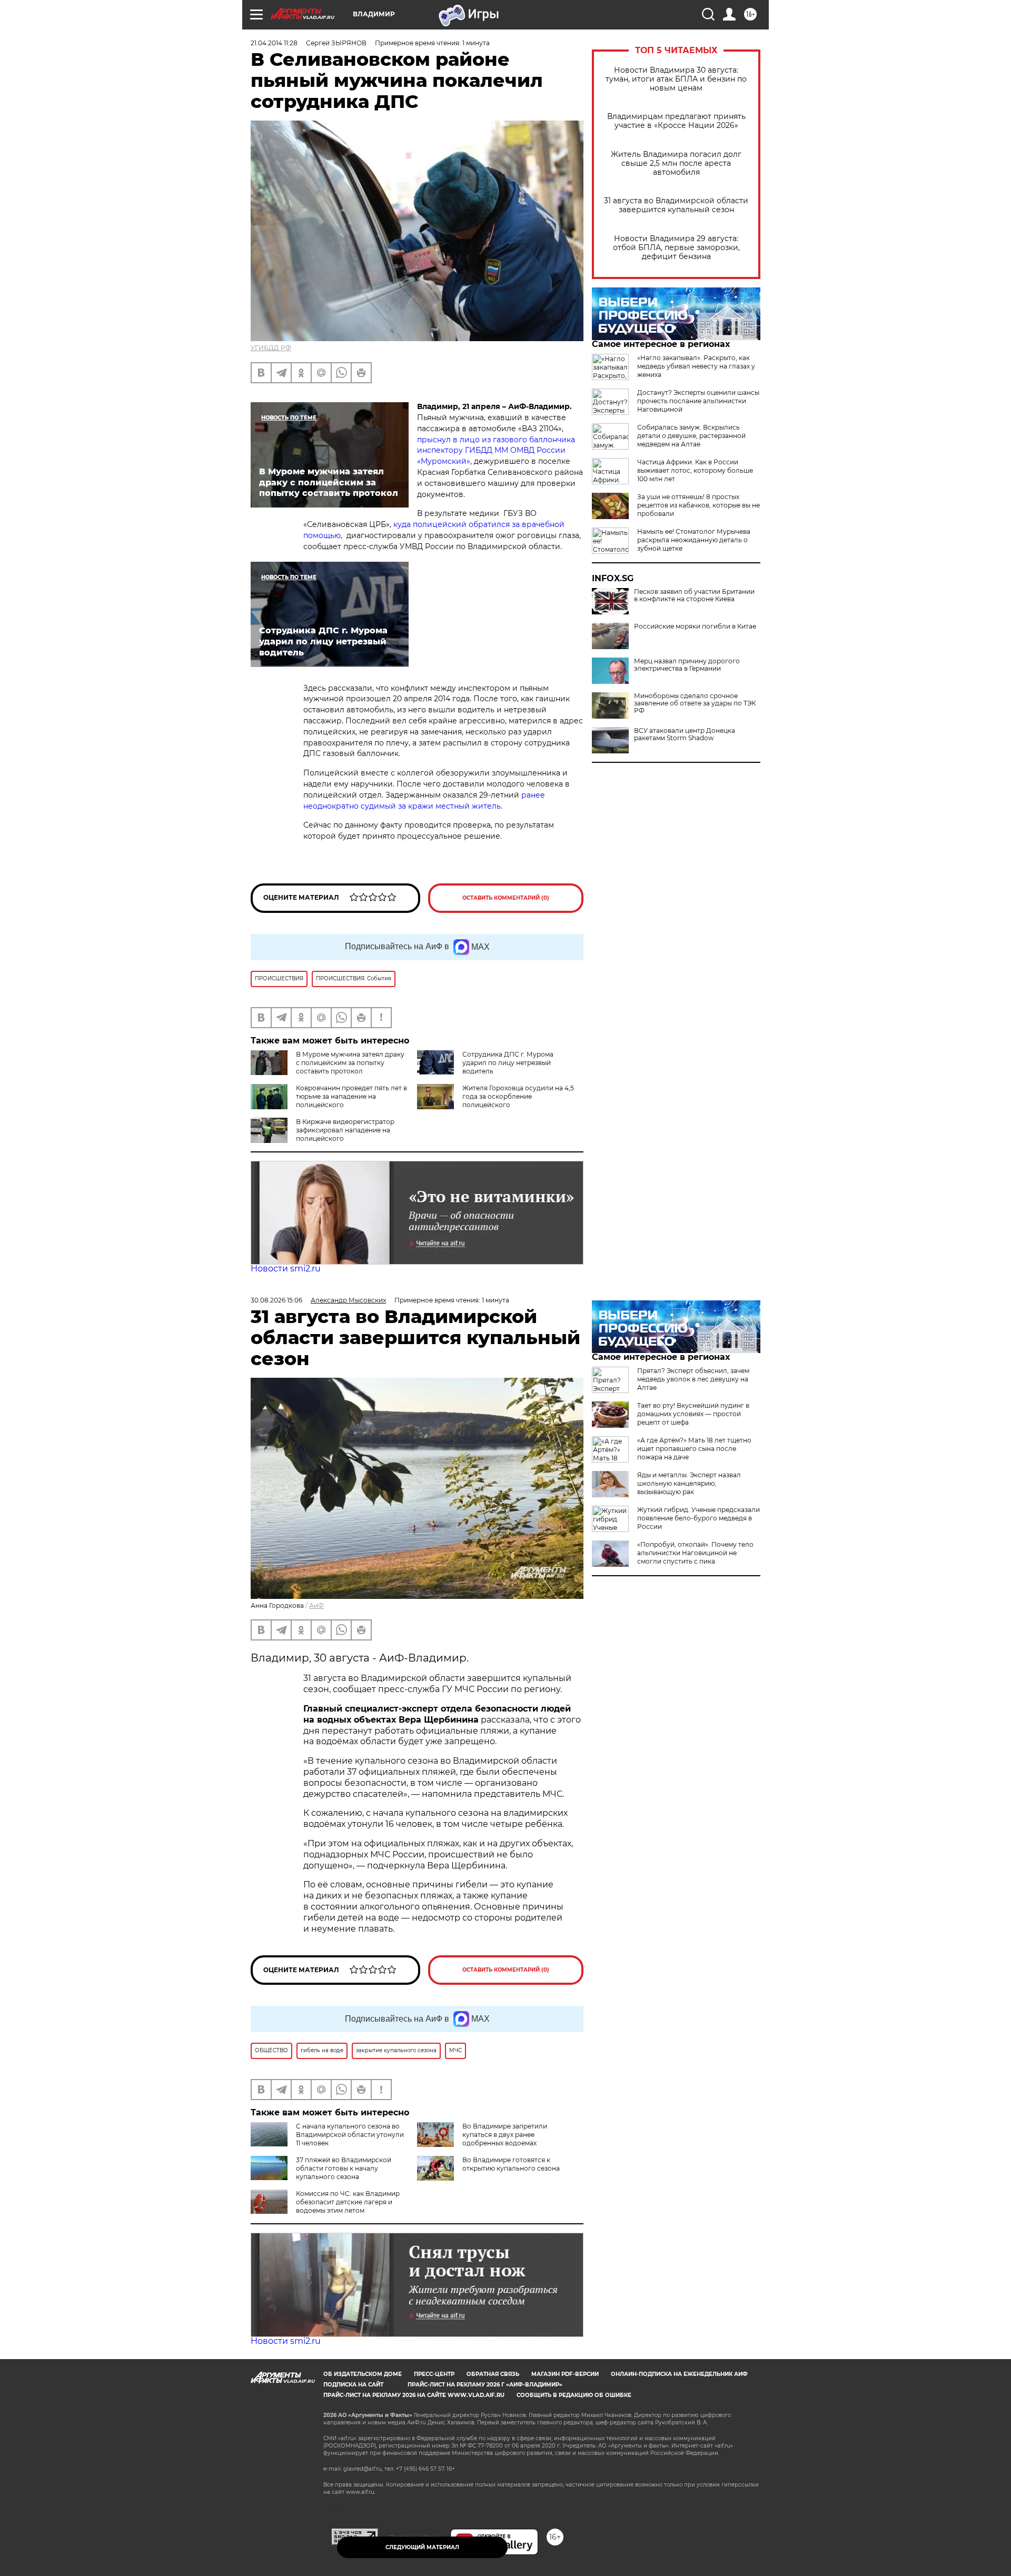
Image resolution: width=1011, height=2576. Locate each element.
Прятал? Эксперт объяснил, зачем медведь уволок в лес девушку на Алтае (693, 1379)
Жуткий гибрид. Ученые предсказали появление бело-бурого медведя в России (698, 1518)
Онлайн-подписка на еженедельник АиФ (679, 2374)
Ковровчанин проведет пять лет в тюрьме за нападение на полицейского (351, 1096)
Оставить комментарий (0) (506, 898)
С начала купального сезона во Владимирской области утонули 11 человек (350, 2135)
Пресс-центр (434, 2374)
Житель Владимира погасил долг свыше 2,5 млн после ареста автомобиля (676, 163)
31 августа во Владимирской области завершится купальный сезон (676, 205)
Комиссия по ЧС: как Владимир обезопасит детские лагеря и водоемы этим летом (348, 2202)
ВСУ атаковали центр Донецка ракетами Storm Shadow (685, 734)
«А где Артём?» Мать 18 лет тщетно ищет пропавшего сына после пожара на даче (694, 1449)
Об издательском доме (363, 2374)
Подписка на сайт (353, 2385)
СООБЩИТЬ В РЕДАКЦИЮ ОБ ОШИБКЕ (574, 2395)
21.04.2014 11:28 (274, 43)
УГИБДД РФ (271, 348)
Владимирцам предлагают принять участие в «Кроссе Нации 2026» (676, 121)
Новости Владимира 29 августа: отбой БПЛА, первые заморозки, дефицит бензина (676, 248)
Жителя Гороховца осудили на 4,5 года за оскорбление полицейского (518, 1096)
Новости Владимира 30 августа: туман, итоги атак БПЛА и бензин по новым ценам (676, 79)
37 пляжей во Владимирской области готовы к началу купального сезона (344, 2168)
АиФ (316, 1605)
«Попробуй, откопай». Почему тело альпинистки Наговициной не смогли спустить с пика (695, 1553)
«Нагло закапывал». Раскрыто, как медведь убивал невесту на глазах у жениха (696, 366)
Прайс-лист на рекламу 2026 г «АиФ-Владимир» (485, 2385)
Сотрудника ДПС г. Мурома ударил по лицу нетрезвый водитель (508, 1063)
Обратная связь (493, 2374)
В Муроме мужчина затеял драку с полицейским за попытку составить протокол (350, 1063)
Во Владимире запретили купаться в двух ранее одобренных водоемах (505, 2135)
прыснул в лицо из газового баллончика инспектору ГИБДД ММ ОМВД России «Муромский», (496, 451)
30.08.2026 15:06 (276, 1300)
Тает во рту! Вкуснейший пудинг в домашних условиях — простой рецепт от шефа (693, 1414)
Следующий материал (422, 2547)
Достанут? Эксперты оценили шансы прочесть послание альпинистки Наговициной (698, 401)
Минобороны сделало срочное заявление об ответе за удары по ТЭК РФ (695, 703)
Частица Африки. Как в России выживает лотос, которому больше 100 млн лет (695, 470)
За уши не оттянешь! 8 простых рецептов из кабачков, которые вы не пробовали (698, 505)
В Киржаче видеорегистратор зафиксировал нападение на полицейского (345, 1130)
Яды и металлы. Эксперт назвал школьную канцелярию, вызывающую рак (689, 1483)
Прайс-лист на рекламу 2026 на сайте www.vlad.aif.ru (414, 2395)
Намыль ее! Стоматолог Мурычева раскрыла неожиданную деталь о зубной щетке (694, 540)
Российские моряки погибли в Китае (695, 626)
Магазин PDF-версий (565, 2374)
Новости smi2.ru (286, 1269)
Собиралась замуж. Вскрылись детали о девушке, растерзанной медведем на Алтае (691, 436)
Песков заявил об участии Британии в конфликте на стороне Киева (694, 595)
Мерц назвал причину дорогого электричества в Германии (687, 665)
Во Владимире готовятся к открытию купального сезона (511, 2164)
